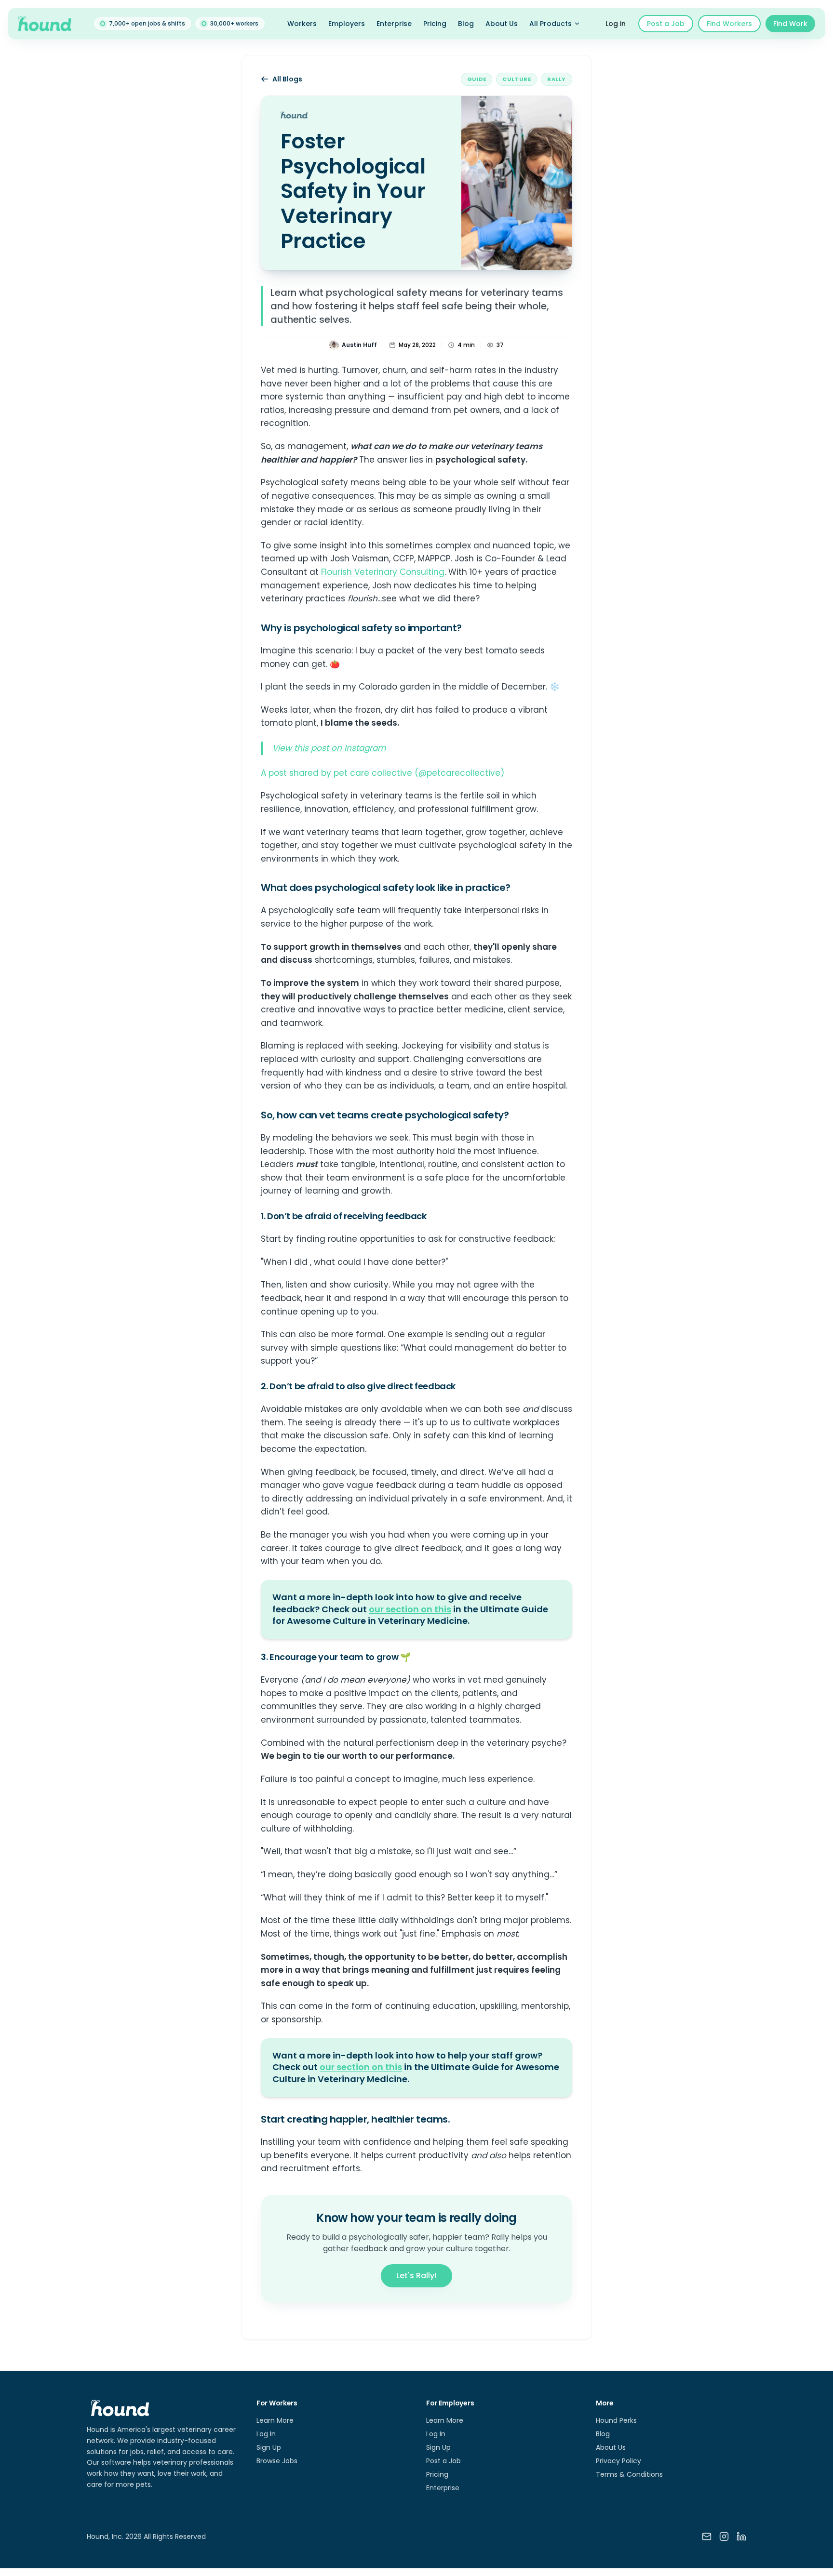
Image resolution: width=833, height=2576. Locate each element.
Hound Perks (616, 2420)
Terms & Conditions (629, 2474)
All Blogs (287, 79)
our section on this (410, 1609)
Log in (616, 24)
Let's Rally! (416, 2276)
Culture (517, 79)
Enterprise (394, 24)
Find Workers (729, 24)
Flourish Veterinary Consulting (383, 572)
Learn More (275, 2420)
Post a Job (666, 24)
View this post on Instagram (329, 748)
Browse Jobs (277, 2461)
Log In (266, 2434)
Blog (466, 24)
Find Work (790, 24)
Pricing (435, 24)
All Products (551, 24)
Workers (302, 24)
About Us (502, 24)
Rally (557, 79)
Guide (477, 79)
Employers (347, 24)
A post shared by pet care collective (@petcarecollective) (383, 773)
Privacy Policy (618, 2461)
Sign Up (269, 2447)
